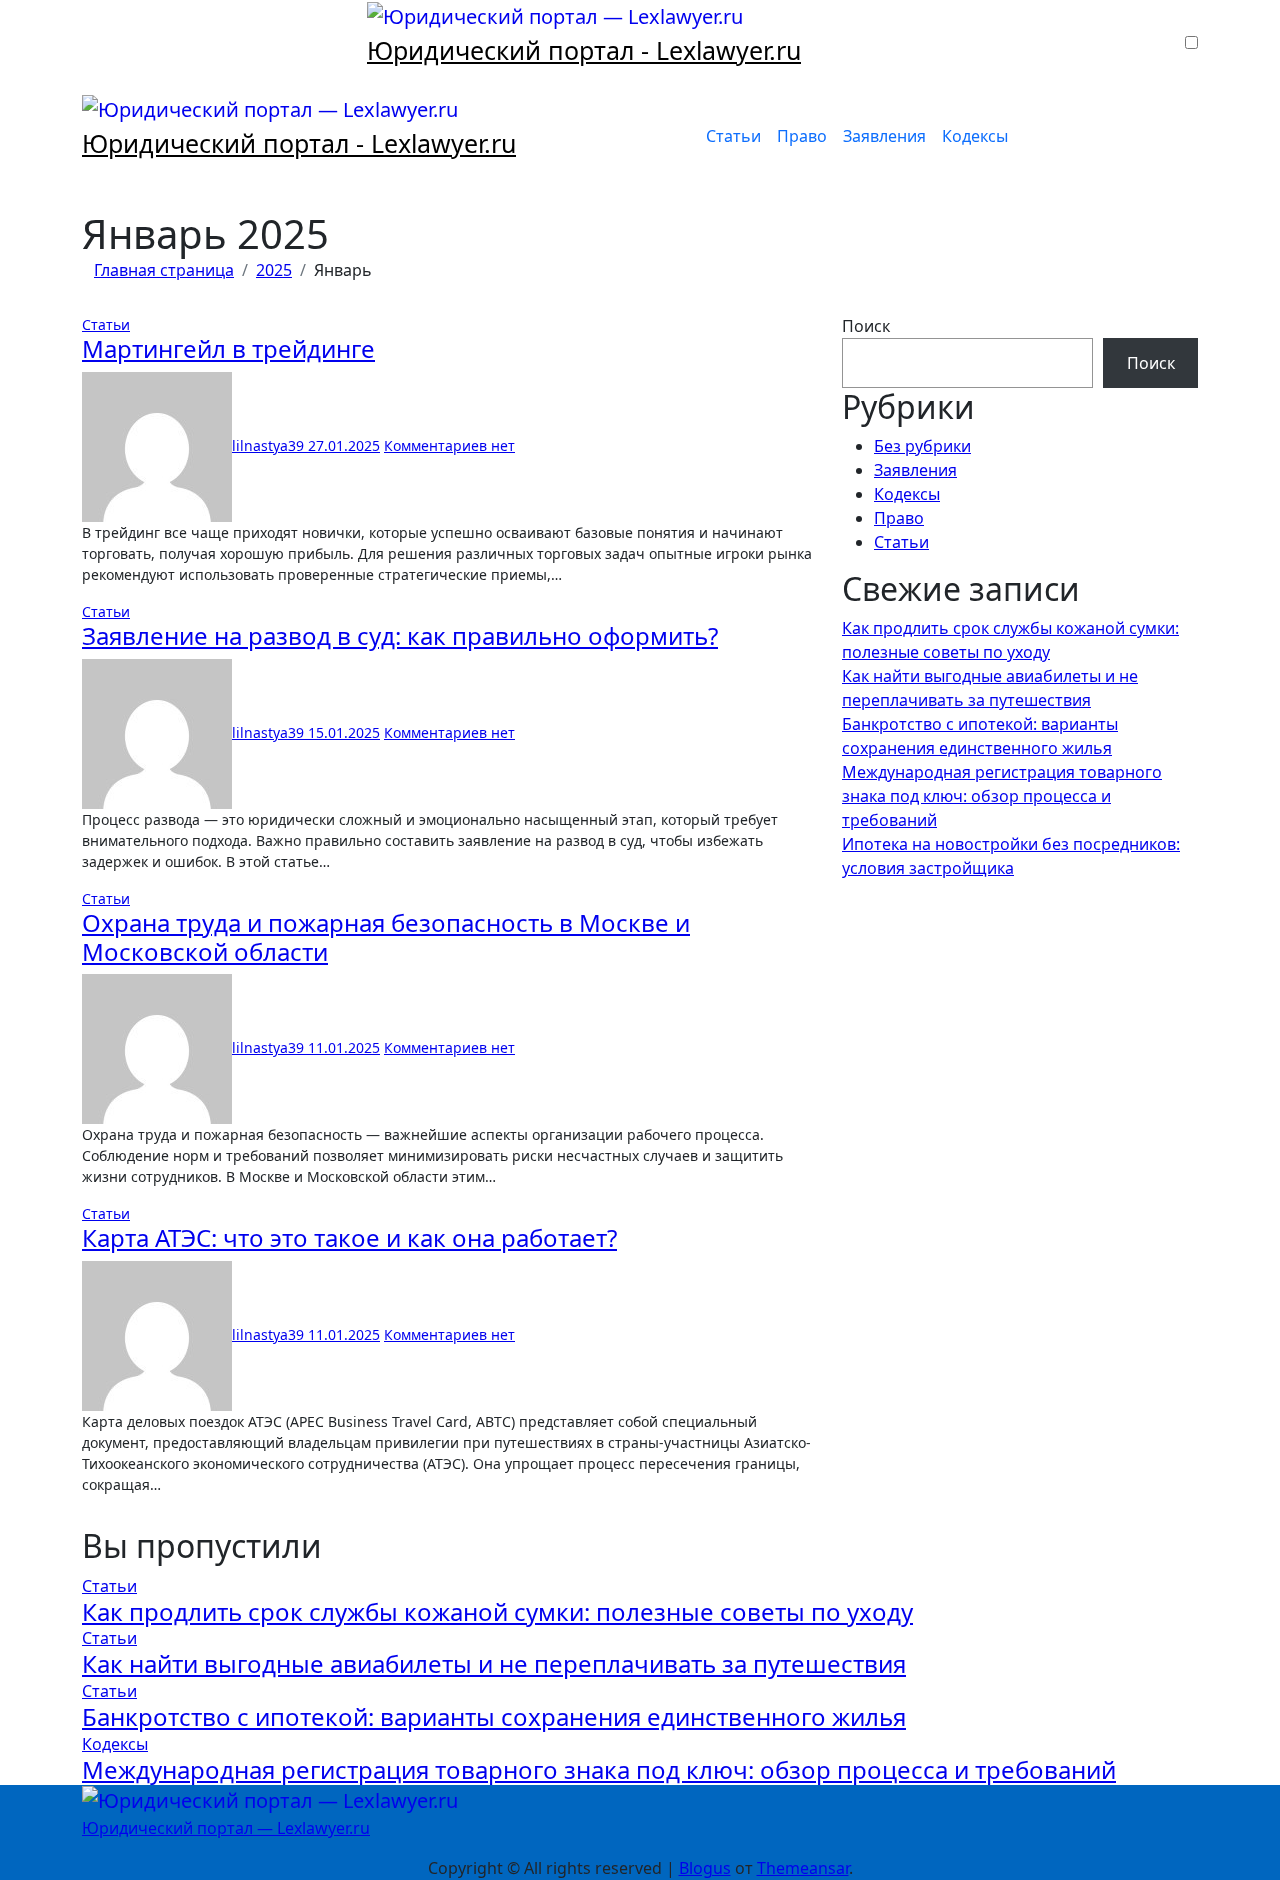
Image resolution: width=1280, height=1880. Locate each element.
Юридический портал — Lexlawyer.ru (226, 1828)
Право (802, 136)
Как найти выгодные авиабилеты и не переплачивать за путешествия (494, 1663)
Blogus (705, 1868)
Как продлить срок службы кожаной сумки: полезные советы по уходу (497, 1611)
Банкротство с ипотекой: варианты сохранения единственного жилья (494, 1716)
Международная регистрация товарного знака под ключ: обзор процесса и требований (1002, 796)
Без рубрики (922, 446)
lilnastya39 (270, 445)
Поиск (866, 326)
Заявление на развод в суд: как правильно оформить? (400, 635)
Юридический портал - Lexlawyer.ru (584, 50)
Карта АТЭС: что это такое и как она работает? (349, 1237)
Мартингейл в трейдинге (228, 348)
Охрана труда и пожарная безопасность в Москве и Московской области (386, 937)
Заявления (884, 136)
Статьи (733, 136)
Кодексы (975, 136)
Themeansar (803, 1868)
